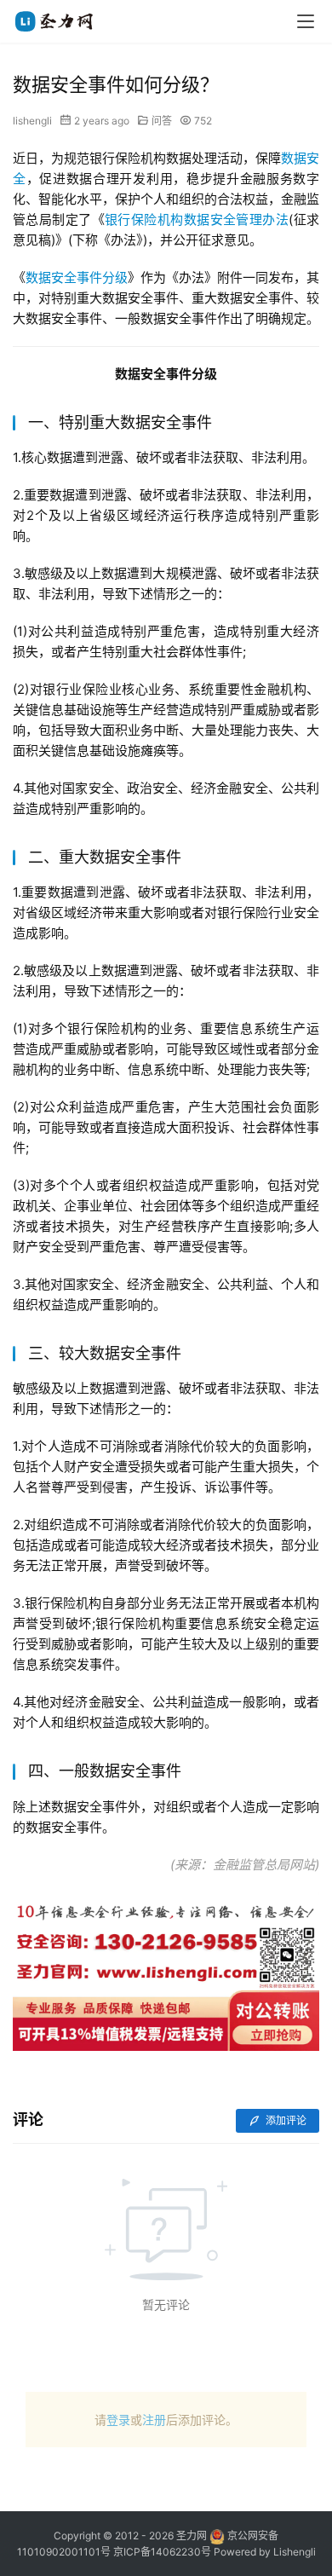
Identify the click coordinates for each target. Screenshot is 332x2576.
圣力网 (192, 2536)
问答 (162, 121)
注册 (154, 2420)
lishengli (32, 121)
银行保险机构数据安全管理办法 (197, 219)
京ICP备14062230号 (162, 2552)
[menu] (306, 21)
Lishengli (295, 2552)
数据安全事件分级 (77, 277)
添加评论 (285, 2120)
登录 (118, 2420)
